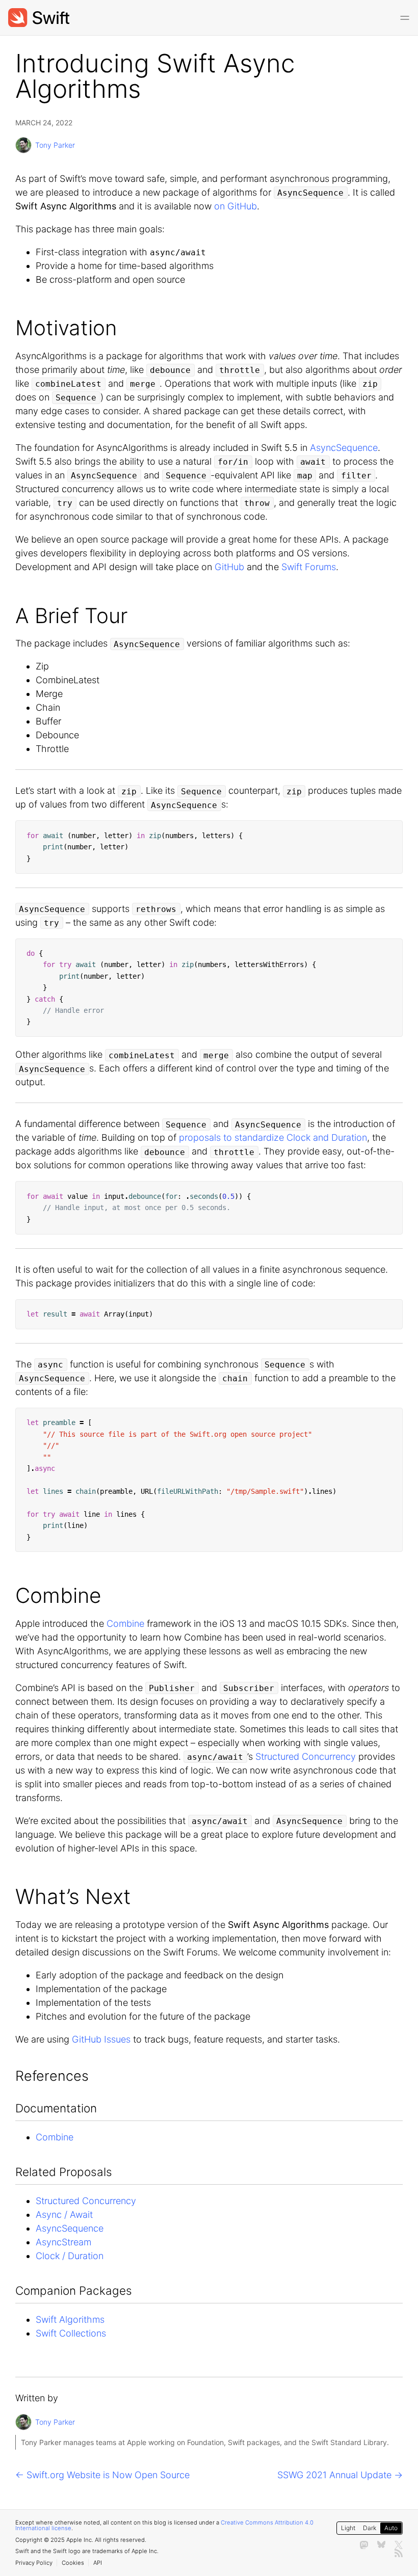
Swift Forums (309, 567)
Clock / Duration (70, 2256)
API (98, 2563)
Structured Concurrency (306, 1756)
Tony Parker (55, 145)
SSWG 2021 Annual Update (334, 2475)
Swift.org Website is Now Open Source (108, 2475)
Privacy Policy (34, 2563)
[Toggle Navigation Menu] (405, 18)
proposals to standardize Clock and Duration (273, 1137)
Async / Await (64, 2215)
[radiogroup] (370, 2528)
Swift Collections (71, 2333)
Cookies (73, 2563)
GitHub (229, 567)
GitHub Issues (101, 2039)
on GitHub (236, 206)
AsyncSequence (344, 448)
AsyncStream (63, 2242)
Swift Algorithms (70, 2319)
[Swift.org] (39, 18)
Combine (125, 1624)
